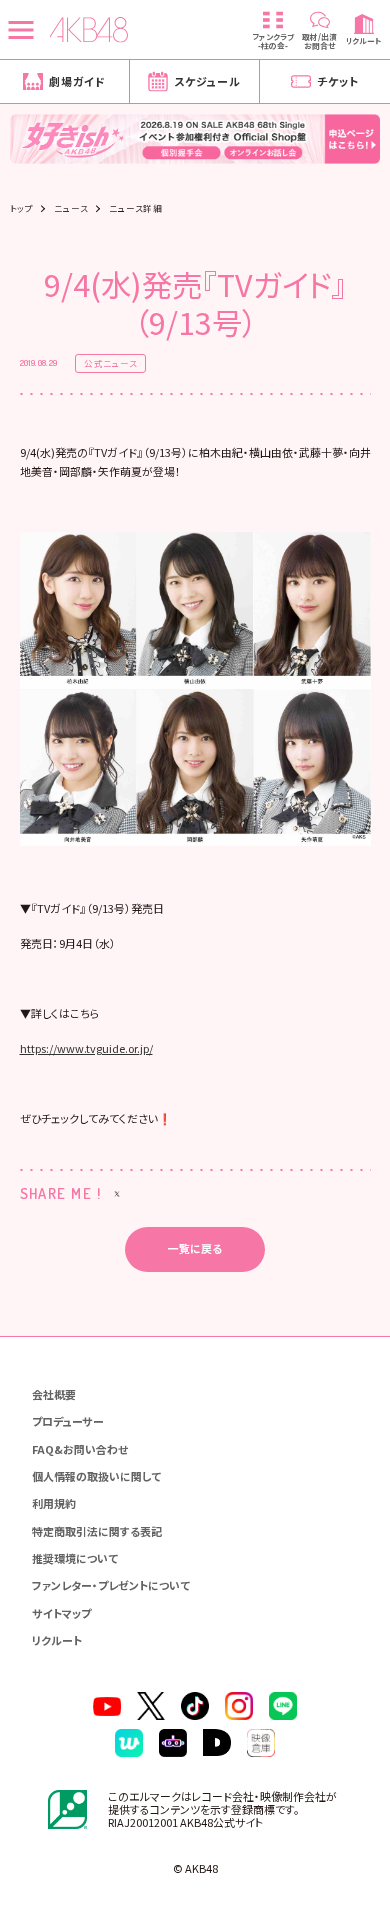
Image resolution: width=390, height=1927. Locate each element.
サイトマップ (61, 1613)
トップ (21, 208)
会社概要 (54, 1394)
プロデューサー (68, 1421)
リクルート (57, 1640)
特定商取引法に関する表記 (97, 1531)
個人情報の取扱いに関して (96, 1476)
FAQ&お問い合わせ (80, 1449)
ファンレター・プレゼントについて (111, 1585)
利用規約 (54, 1503)
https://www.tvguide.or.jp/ (86, 1048)
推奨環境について (75, 1558)
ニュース (71, 208)
